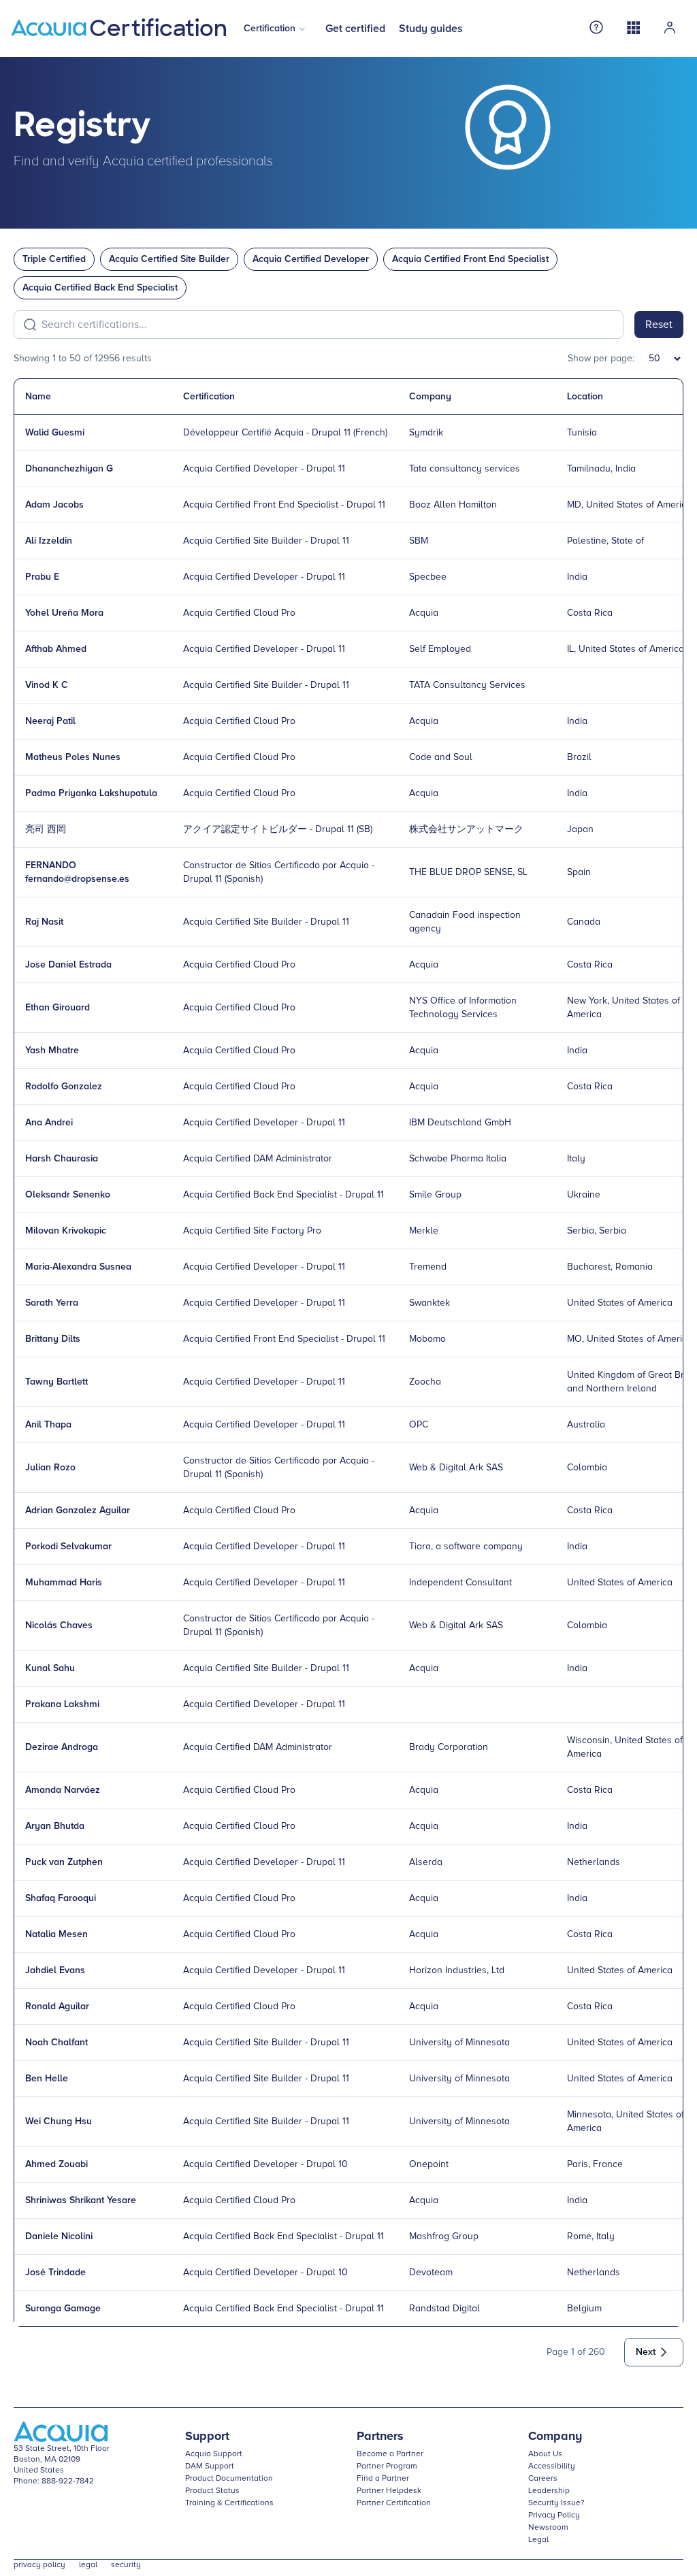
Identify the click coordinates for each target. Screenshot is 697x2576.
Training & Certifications (229, 2503)
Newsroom (548, 2528)
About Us (545, 2454)
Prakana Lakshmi (62, 1704)
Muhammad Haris (64, 1583)
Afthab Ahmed (56, 649)
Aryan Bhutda (55, 1826)
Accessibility (552, 2466)
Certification (270, 29)
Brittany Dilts (53, 1339)
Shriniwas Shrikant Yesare (81, 2200)
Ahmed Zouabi (56, 2164)
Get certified (355, 29)
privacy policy (39, 2565)
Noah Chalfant (56, 2043)
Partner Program (387, 2466)
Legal (538, 2540)
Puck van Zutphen (64, 1862)
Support (207, 2437)
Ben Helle (47, 2079)
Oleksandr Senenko (68, 1195)
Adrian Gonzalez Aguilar (78, 1510)
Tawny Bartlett (56, 1382)
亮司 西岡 (46, 829)
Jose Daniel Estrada (68, 965)
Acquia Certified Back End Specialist (100, 288)
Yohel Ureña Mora (64, 613)
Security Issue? (556, 2503)
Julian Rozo (50, 1468)
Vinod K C (47, 685)
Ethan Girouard (58, 1008)
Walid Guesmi (55, 433)
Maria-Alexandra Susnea (78, 1267)
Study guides (431, 29)
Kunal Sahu (50, 1668)
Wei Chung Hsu (59, 2121)
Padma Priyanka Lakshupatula (91, 793)
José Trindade (55, 2273)
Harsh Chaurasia (62, 1159)
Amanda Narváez (63, 1790)
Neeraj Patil (50, 721)
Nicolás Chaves (59, 1625)
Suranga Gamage (63, 2309)
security (126, 2565)
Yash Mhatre (52, 1051)
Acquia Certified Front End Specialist (470, 259)
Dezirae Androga (62, 1747)
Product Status (212, 2491)
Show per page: (601, 359)
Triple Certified (54, 259)
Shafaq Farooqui (61, 1898)
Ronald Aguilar (57, 2007)
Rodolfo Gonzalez (64, 1087)
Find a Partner (383, 2479)
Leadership (549, 2491)
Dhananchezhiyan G (69, 469)
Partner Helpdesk (389, 2491)
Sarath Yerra (52, 1303)
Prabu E (42, 577)
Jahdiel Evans (55, 1970)
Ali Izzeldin (49, 541)
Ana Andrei (49, 1123)
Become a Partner (390, 2454)
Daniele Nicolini (59, 2236)
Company (555, 2437)
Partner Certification (394, 2503)
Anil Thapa (48, 1425)
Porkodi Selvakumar (68, 1547)
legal (88, 2565)
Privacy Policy (554, 2515)
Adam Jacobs (54, 505)
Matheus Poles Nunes (73, 757)
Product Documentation (229, 2479)
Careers (543, 2479)
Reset (659, 325)
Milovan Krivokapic (66, 1231)
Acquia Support (214, 2454)
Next (646, 2352)
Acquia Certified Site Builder (169, 259)
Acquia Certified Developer (311, 259)
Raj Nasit (44, 922)
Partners (380, 2437)
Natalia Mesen (56, 1934)
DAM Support (210, 2466)
